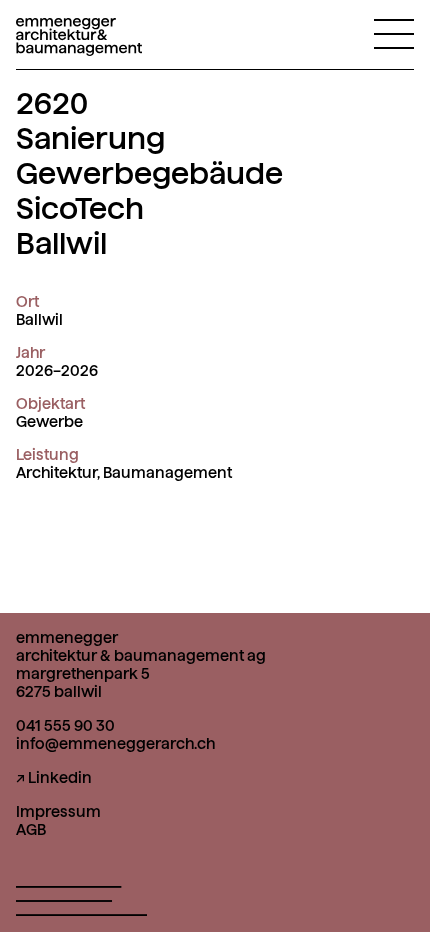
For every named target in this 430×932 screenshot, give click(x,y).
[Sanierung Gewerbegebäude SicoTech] (79, 43)
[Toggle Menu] (394, 33)
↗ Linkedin (54, 778)
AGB (31, 830)
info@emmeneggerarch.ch (115, 744)
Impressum (58, 812)
